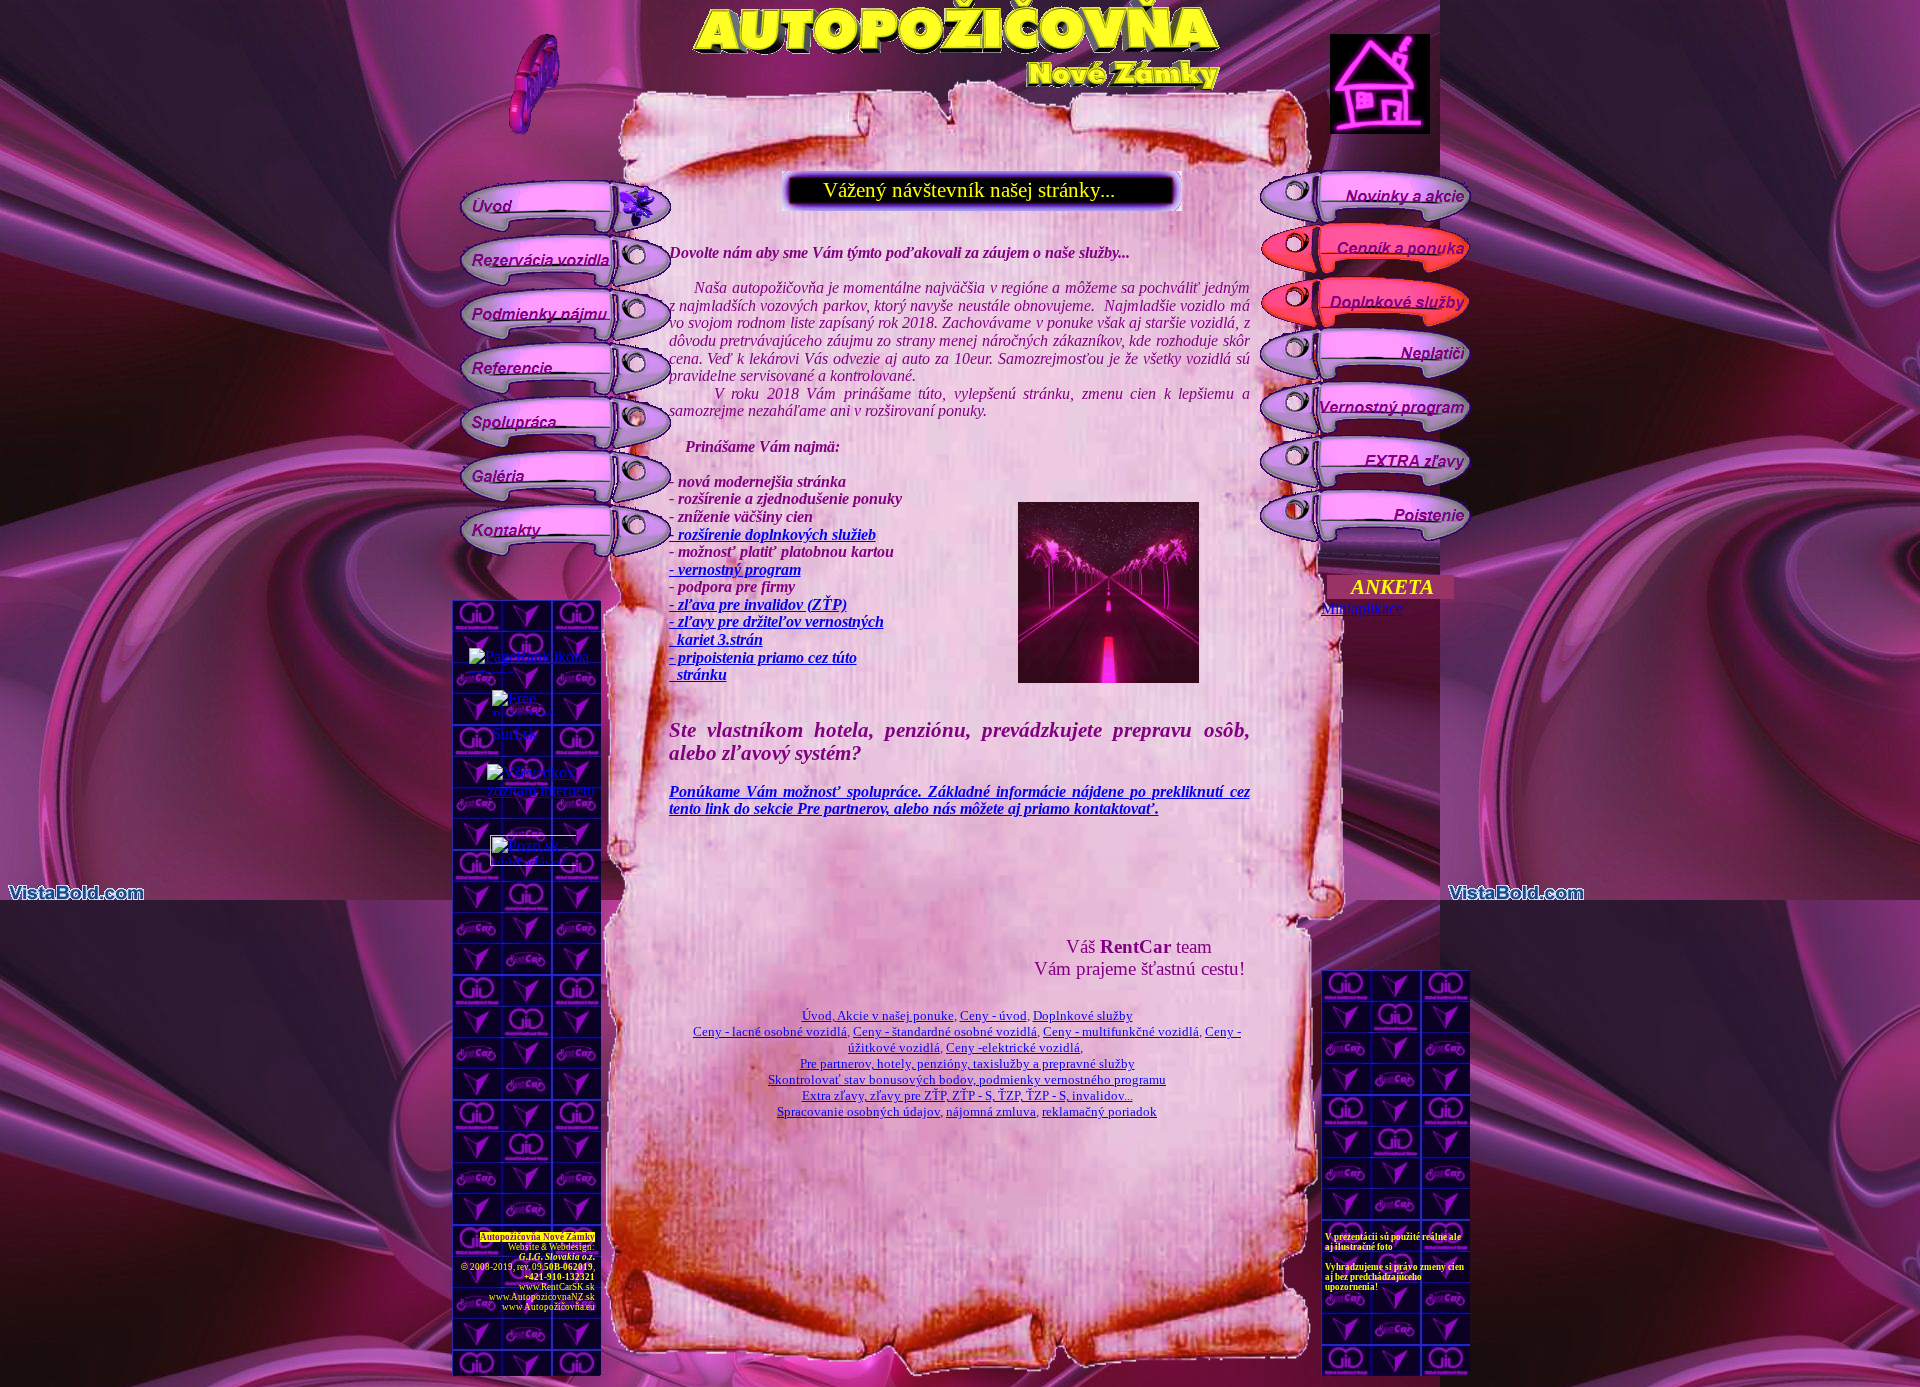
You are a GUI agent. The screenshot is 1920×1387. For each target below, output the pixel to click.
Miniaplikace (1362, 608)
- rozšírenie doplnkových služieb (772, 534)
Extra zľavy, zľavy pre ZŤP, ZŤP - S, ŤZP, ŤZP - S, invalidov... (967, 1095)
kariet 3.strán (716, 639)
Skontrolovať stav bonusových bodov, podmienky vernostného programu (967, 1079)
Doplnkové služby (1083, 1015)
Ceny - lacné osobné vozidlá (770, 1031)
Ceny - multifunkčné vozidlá (1121, 1031)
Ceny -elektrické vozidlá (1013, 1047)
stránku (698, 674)
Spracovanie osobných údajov (858, 1111)
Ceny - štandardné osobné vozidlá (945, 1031)
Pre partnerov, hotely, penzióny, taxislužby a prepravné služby (967, 1063)
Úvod (817, 1015)
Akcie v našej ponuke (895, 1015)
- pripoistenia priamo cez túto (763, 657)
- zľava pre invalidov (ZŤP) (758, 604)
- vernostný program (735, 569)
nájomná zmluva (991, 1111)
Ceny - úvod (993, 1015)
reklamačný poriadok (1099, 1111)
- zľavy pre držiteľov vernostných (776, 621)
